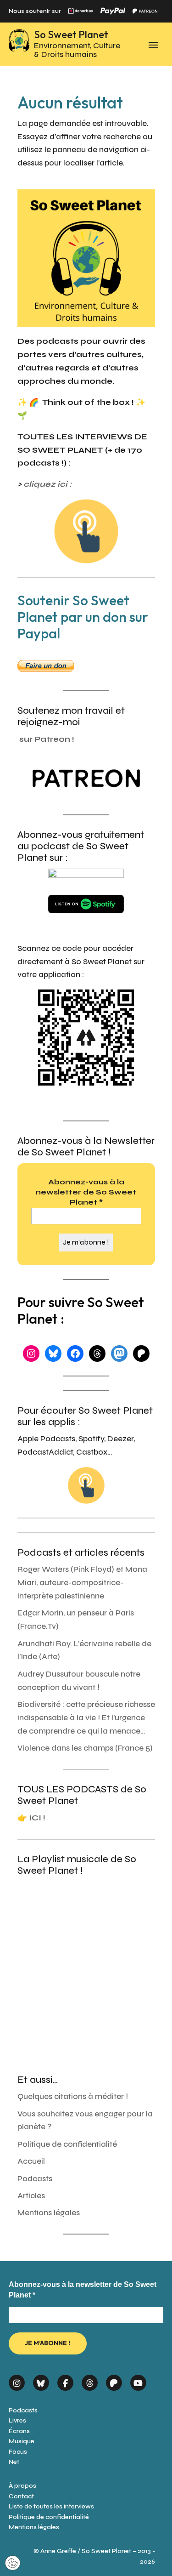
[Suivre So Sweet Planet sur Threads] (90, 2380)
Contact (21, 2496)
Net (14, 2462)
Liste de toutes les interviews (51, 2506)
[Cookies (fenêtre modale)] (13, 2564)
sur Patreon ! (47, 739)
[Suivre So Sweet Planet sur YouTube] (138, 2380)
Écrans (19, 2431)
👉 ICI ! (31, 1818)
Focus (18, 2452)
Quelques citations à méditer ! (73, 2096)
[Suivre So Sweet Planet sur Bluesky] (41, 2380)
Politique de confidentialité (67, 2144)
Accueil (31, 2161)
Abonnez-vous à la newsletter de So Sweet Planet (86, 1192)
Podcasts (35, 2179)
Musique (22, 2441)
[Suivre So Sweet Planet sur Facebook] (65, 2380)
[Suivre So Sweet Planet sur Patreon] (114, 2380)
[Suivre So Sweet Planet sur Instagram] (17, 2380)
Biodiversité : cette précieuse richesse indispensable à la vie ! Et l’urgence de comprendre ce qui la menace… (86, 1718)
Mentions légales (49, 2213)
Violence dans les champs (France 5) (85, 1748)
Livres (17, 2420)
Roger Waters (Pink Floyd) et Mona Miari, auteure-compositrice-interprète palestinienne (82, 1583)
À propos (22, 2486)
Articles (31, 2196)
